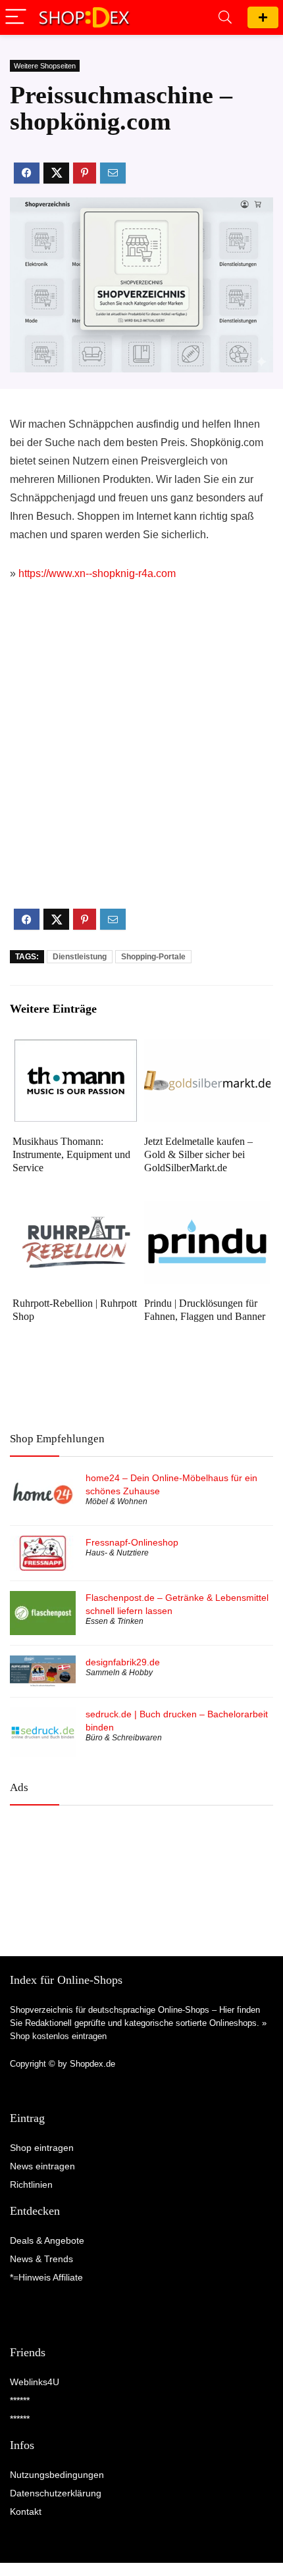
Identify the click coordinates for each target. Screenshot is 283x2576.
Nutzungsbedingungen (57, 2475)
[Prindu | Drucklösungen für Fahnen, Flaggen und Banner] (207, 1210)
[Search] (225, 17)
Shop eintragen (263, 17)
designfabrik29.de (123, 1662)
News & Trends (41, 2259)
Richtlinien (31, 2185)
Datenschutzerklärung (56, 2493)
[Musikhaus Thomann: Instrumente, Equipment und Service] (76, 1048)
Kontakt (26, 2512)
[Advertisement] (141, 756)
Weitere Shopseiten (45, 66)
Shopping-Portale (153, 957)
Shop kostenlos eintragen (58, 2036)
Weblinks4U (35, 2382)
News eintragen (42, 2166)
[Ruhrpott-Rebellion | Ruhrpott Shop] (76, 1210)
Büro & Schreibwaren (124, 1738)
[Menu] (16, 17)
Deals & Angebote (47, 2240)
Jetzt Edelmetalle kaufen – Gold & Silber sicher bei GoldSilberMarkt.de (198, 1154)
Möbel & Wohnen (116, 1502)
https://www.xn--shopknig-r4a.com (97, 573)
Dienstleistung (80, 957)
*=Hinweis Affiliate (46, 2277)
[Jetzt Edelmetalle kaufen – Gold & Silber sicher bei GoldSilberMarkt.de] (207, 1048)
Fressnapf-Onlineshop (132, 1542)
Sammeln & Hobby (119, 1673)
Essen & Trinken (115, 1621)
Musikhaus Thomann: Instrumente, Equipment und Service (71, 1154)
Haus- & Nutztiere (117, 1553)
